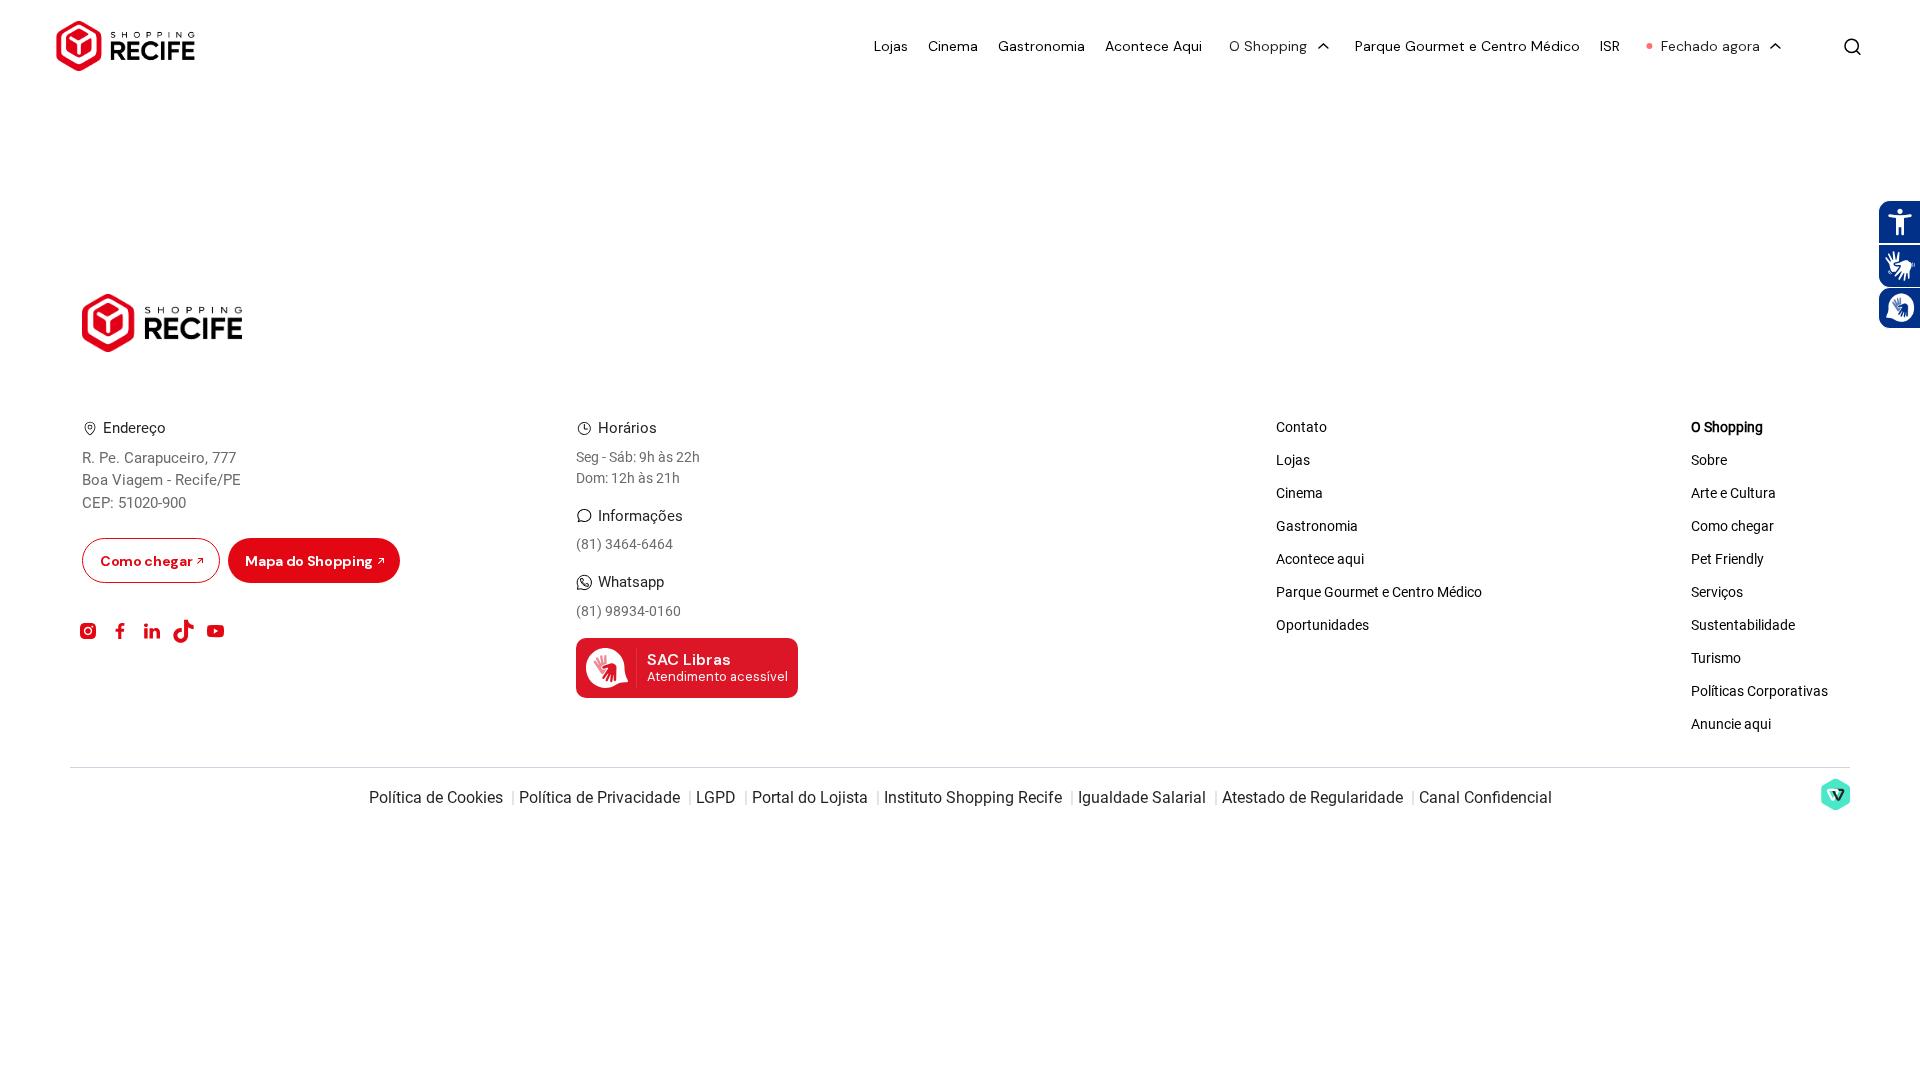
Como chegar (1732, 526)
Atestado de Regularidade (1312, 797)
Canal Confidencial (1485, 797)
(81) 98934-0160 (628, 611)
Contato (1301, 427)
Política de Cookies (436, 797)
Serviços (1717, 592)
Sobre (1709, 460)
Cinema (953, 46)
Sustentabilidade (1743, 625)
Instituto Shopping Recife (973, 797)
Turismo (1716, 658)
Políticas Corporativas (1759, 691)
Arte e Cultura (1733, 493)
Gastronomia (1041, 46)
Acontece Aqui (1153, 46)
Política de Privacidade (599, 797)
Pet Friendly (1727, 559)
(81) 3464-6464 (624, 544)
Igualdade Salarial (1142, 797)
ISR (1610, 46)
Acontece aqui (1320, 559)
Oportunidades (1322, 625)
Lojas (891, 46)
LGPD (716, 797)
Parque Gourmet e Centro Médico (1467, 46)
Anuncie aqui (1731, 724)
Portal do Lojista (810, 797)
